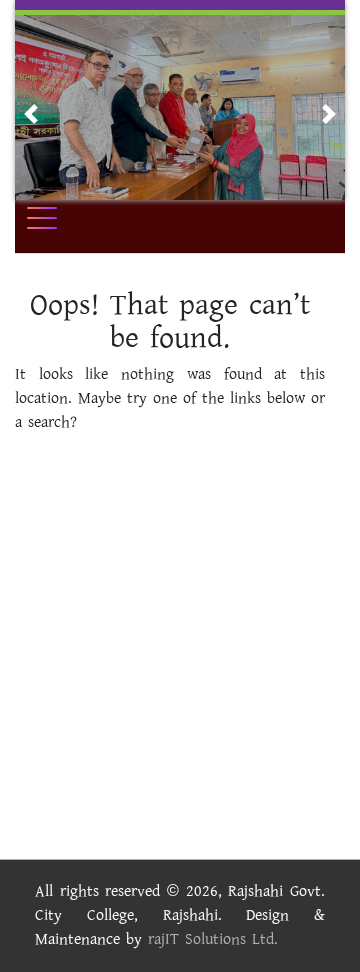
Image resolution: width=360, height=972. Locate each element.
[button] (31, 114)
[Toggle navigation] (55, 218)
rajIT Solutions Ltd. (213, 939)
